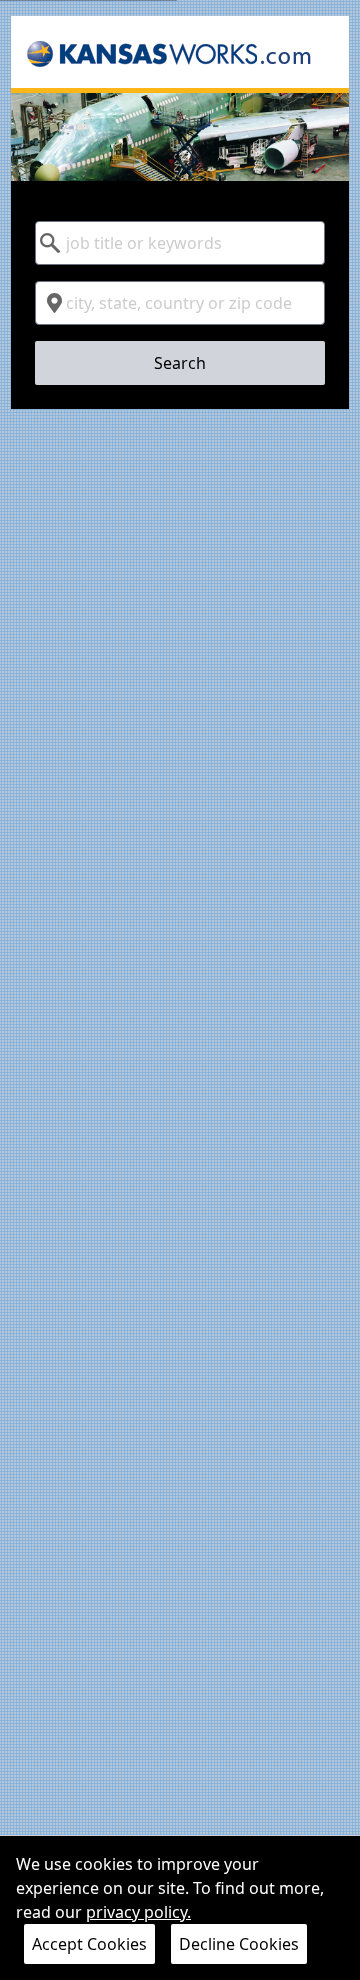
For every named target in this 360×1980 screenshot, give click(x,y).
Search (180, 363)
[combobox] (180, 243)
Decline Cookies (239, 1944)
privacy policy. (138, 1912)
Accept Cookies (89, 1944)
